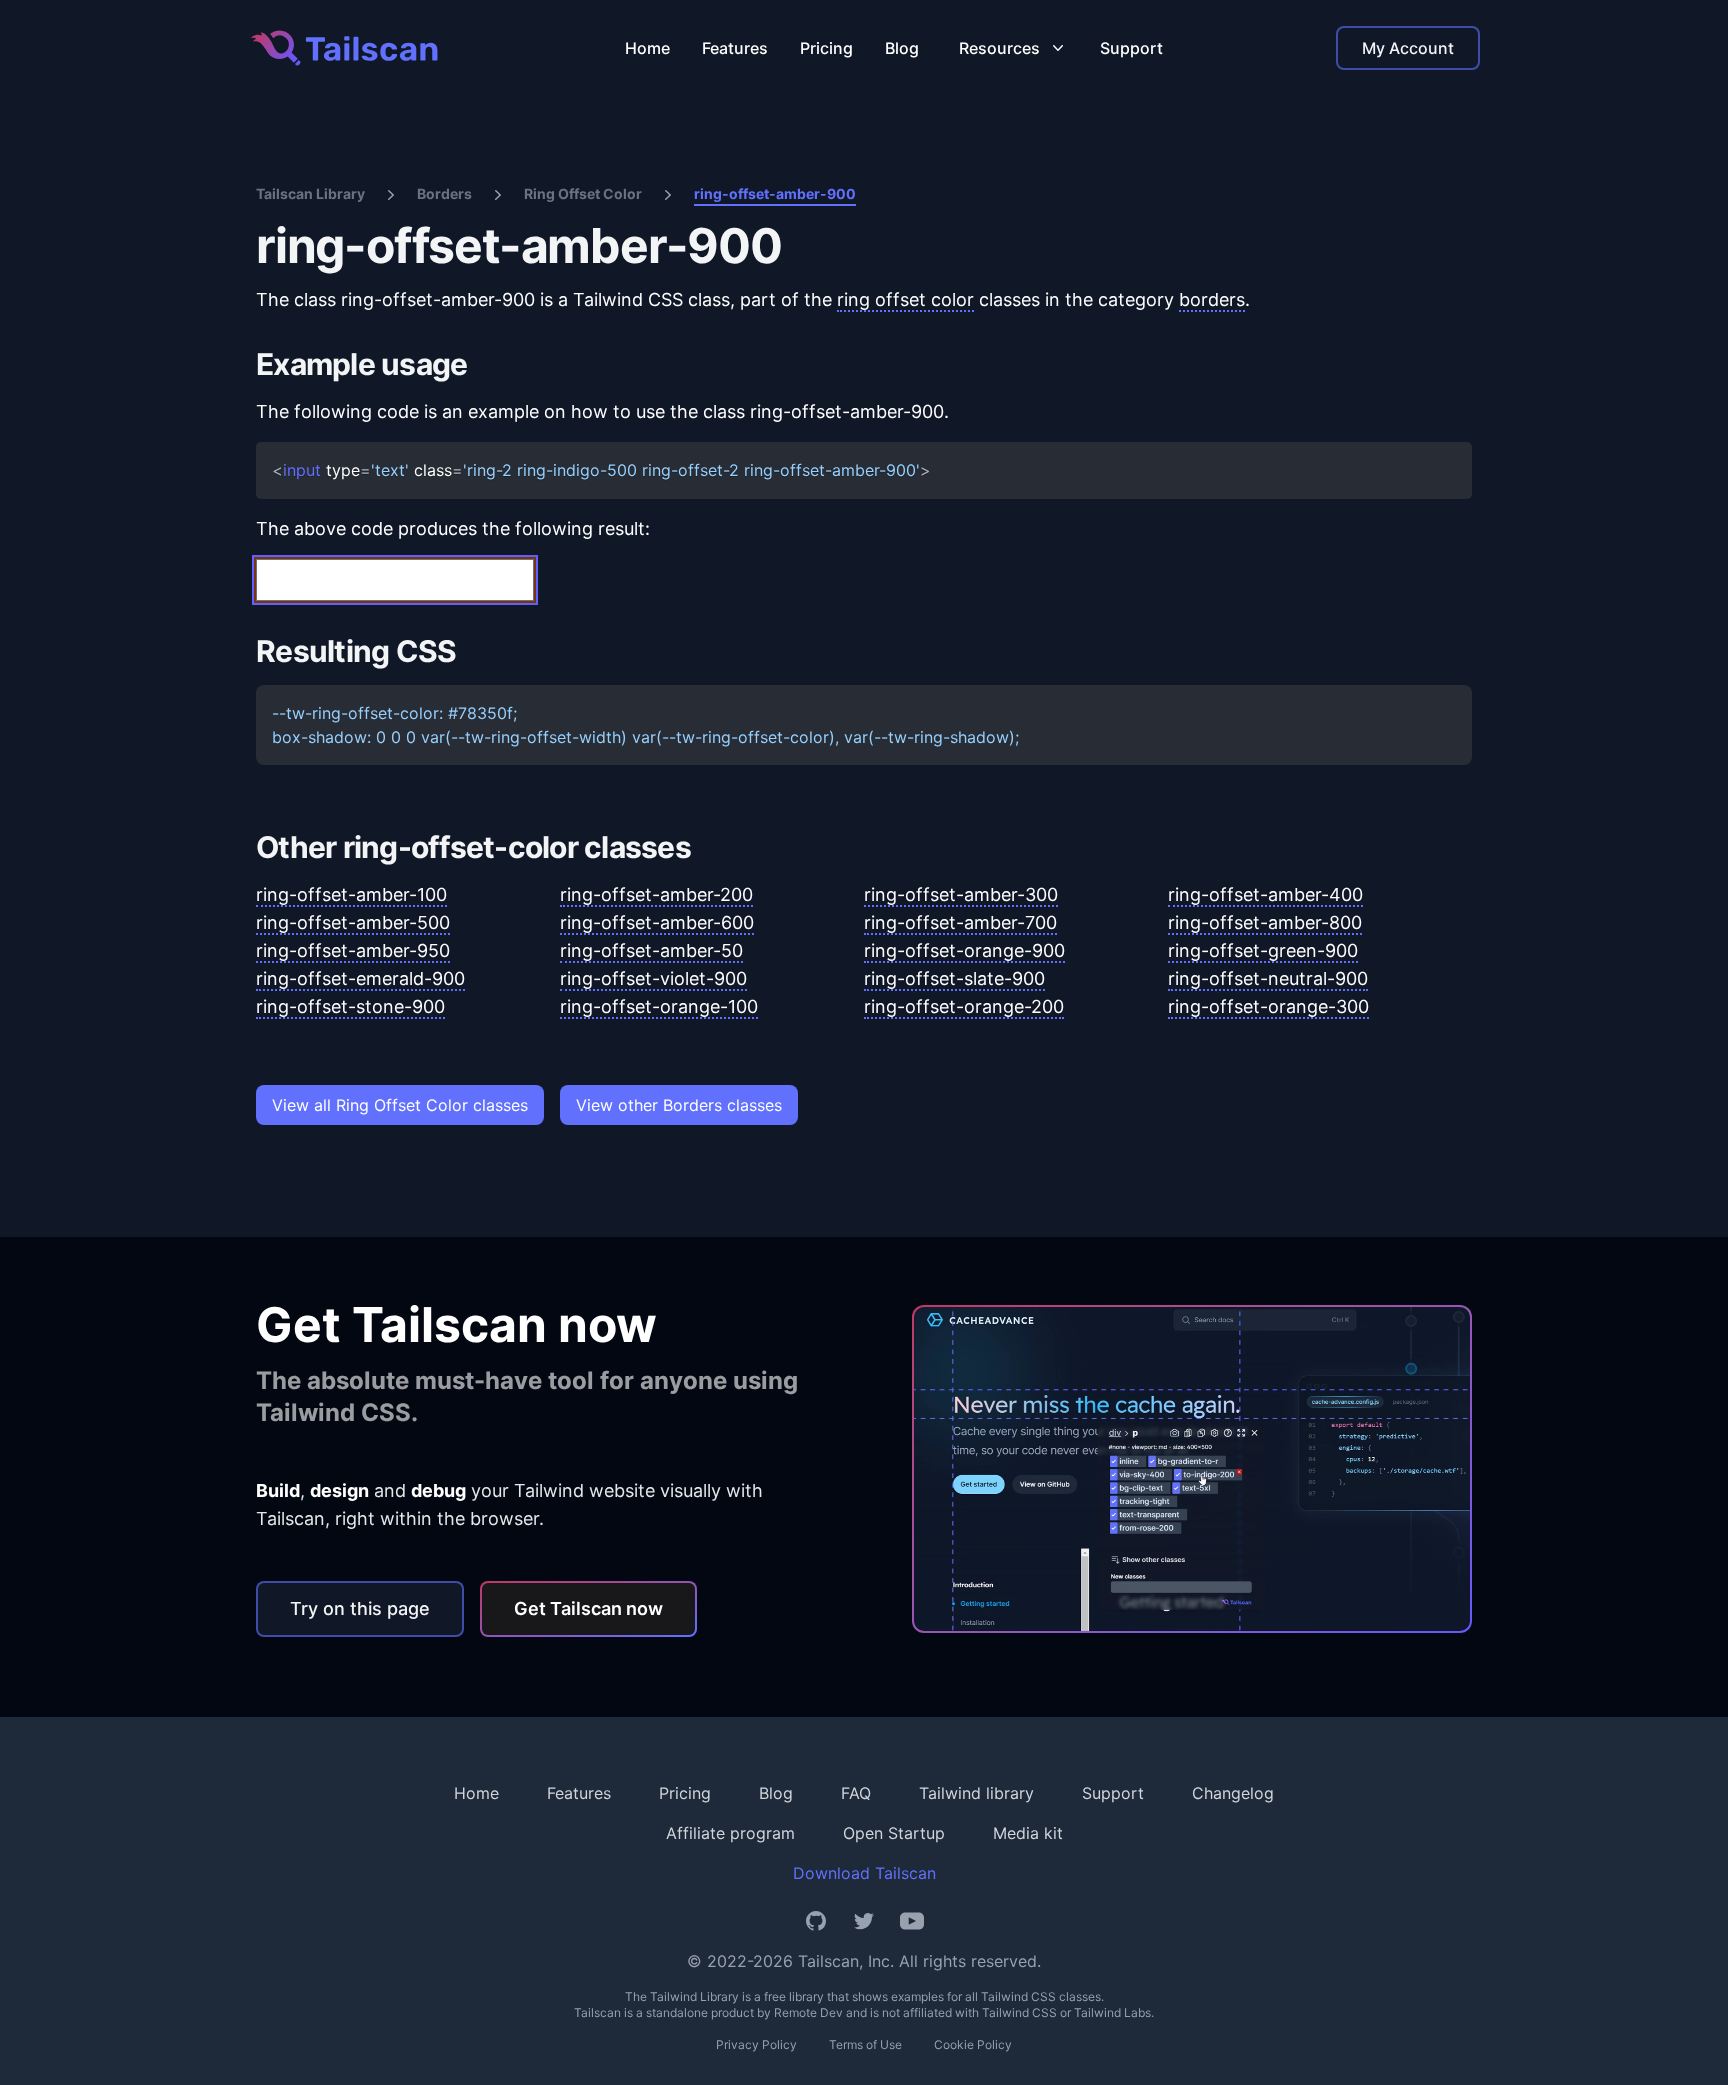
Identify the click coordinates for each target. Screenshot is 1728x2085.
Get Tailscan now (588, 1608)
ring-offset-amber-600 (657, 922)
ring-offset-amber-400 (1265, 894)
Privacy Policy (756, 2044)
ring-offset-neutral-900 (1268, 978)
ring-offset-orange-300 (1268, 1006)
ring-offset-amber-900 (775, 193)
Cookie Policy (973, 2044)
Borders (444, 193)
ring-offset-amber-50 (651, 950)
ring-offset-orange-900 (964, 950)
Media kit (1028, 1833)
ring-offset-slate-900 (954, 978)
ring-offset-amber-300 (961, 894)
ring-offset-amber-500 (353, 922)
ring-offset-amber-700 (960, 922)
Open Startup (894, 1833)
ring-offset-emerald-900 (360, 978)
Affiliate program (730, 1833)
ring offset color (905, 299)
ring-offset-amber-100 (351, 894)
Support (1131, 48)
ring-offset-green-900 (1263, 950)
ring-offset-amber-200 (656, 894)
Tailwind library (976, 1793)
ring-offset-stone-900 (350, 1006)
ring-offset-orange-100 (659, 1006)
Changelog (1233, 1793)
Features (735, 48)
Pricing (826, 48)
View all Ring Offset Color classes (400, 1105)
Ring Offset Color (583, 193)
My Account (1408, 48)
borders (1212, 299)
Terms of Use (865, 2044)
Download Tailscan (864, 1873)
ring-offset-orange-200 (964, 1006)
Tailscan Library (310, 193)
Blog (902, 48)
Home (647, 48)
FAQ (856, 1793)
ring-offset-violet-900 (653, 978)
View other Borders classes (679, 1105)
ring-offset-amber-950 (353, 950)
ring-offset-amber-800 (1265, 922)
